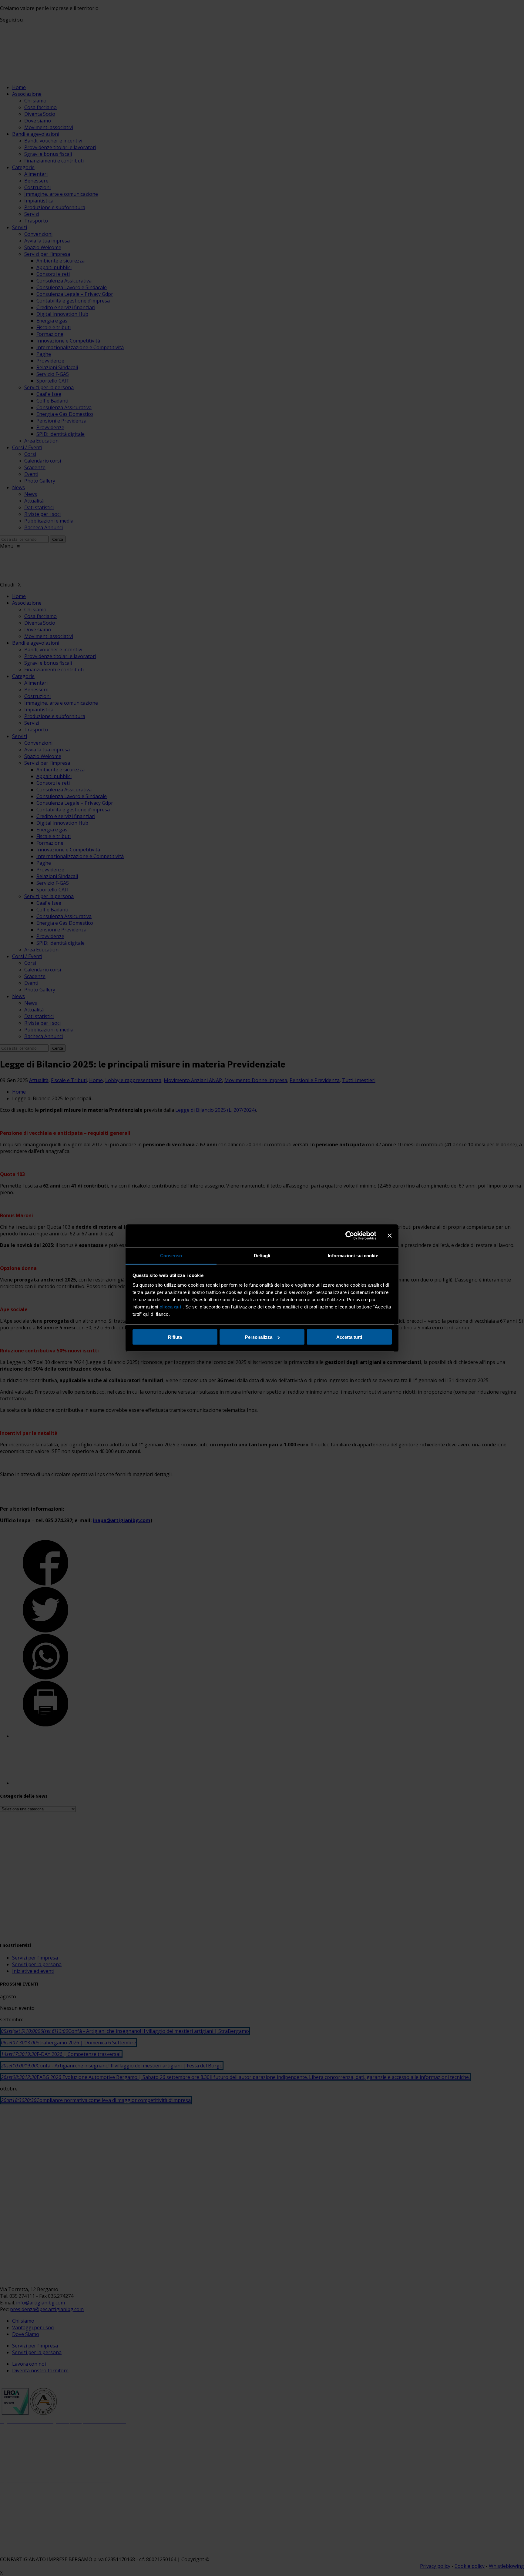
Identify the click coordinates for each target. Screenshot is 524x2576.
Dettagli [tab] (262, 1255)
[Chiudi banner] (390, 1236)
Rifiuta (175, 1337)
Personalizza (259, 1337)
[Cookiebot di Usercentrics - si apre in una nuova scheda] (350, 1236)
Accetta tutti (349, 1337)
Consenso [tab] (171, 1255)
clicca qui (170, 1306)
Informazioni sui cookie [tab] (353, 1255)
